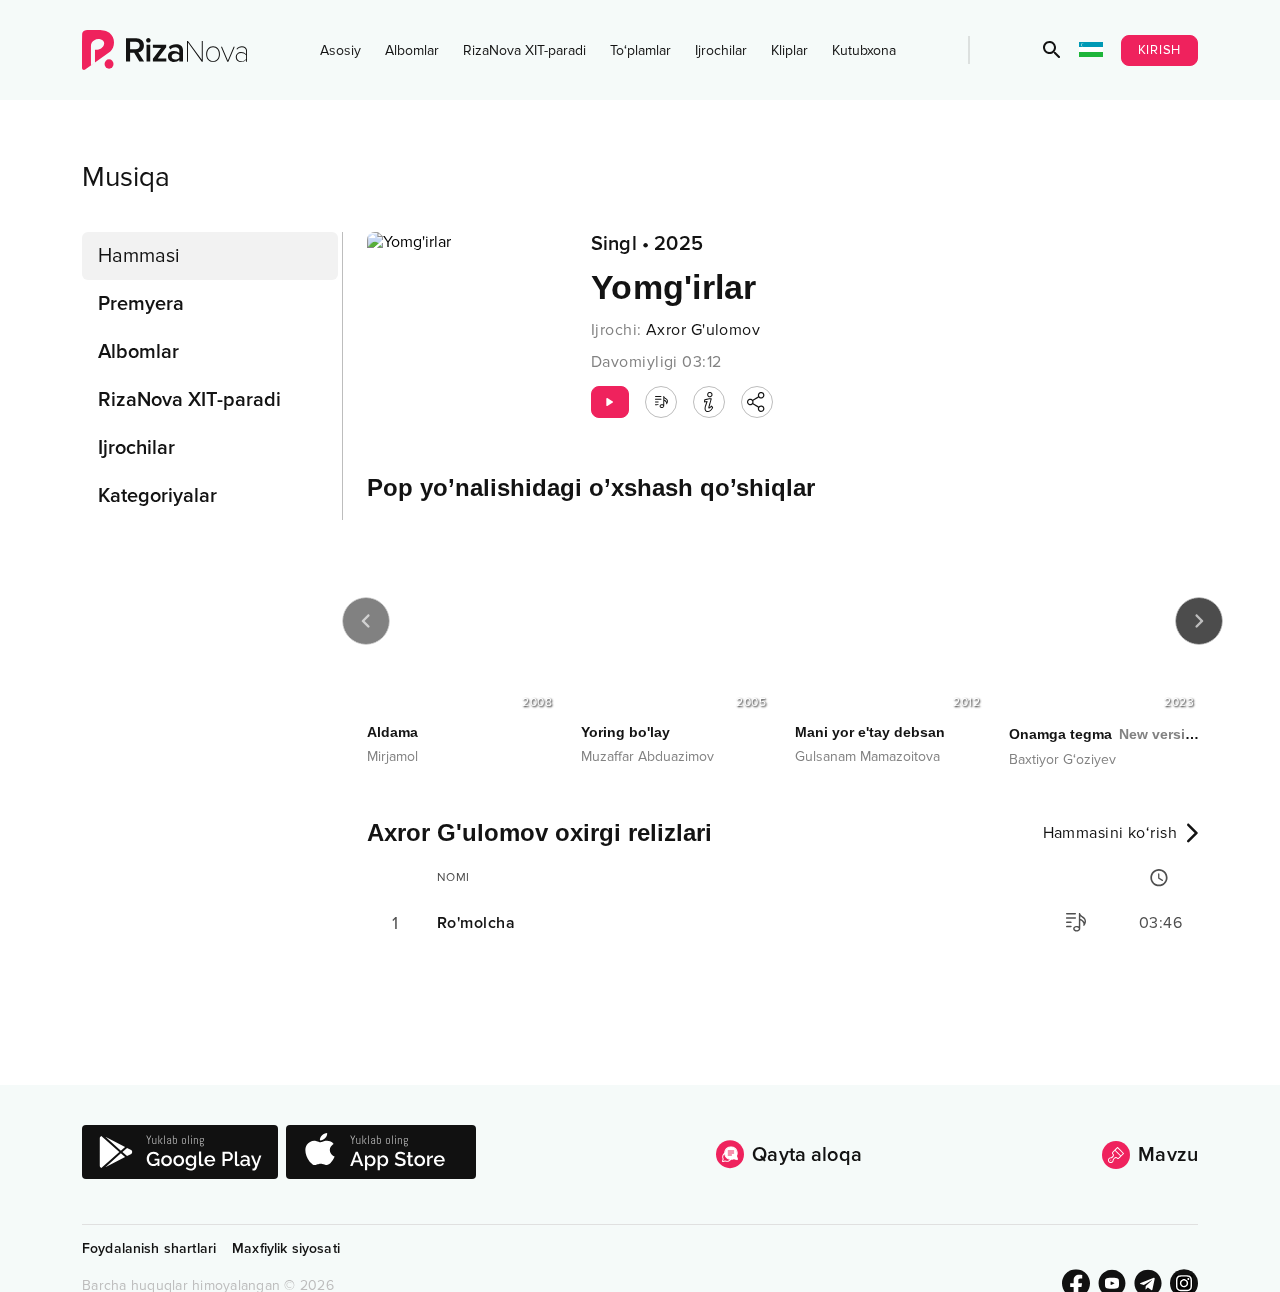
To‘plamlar (640, 50)
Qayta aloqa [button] (807, 1155)
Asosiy (340, 50)
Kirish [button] (1160, 50)
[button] (1052, 50)
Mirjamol (392, 756)
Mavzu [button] (1168, 1155)
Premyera (141, 304)
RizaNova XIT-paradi (524, 50)
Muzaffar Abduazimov (647, 756)
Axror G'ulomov (703, 330)
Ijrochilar (721, 50)
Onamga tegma (1104, 734)
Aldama (392, 732)
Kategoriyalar (157, 496)
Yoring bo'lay (625, 732)
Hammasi (139, 256)
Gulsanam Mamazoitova (867, 756)
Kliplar (789, 50)
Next (1199, 621)
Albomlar (412, 50)
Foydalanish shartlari (149, 1248)
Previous (366, 621)
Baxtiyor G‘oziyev (1062, 759)
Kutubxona (864, 50)
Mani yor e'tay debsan (870, 732)
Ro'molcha (476, 923)
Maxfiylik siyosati (286, 1248)
